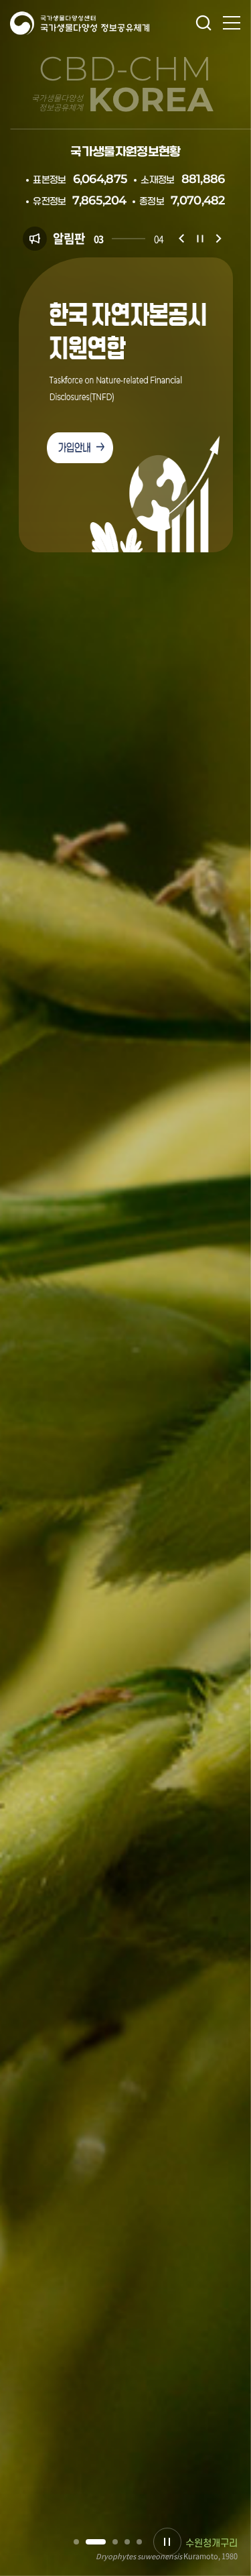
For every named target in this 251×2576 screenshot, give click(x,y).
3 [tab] (108, 2542)
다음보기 (219, 239)
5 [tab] (139, 2542)
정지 (200, 239)
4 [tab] (127, 2542)
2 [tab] (88, 2542)
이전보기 (181, 239)
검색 (203, 23)
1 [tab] (76, 2542)
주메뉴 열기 (232, 23)
